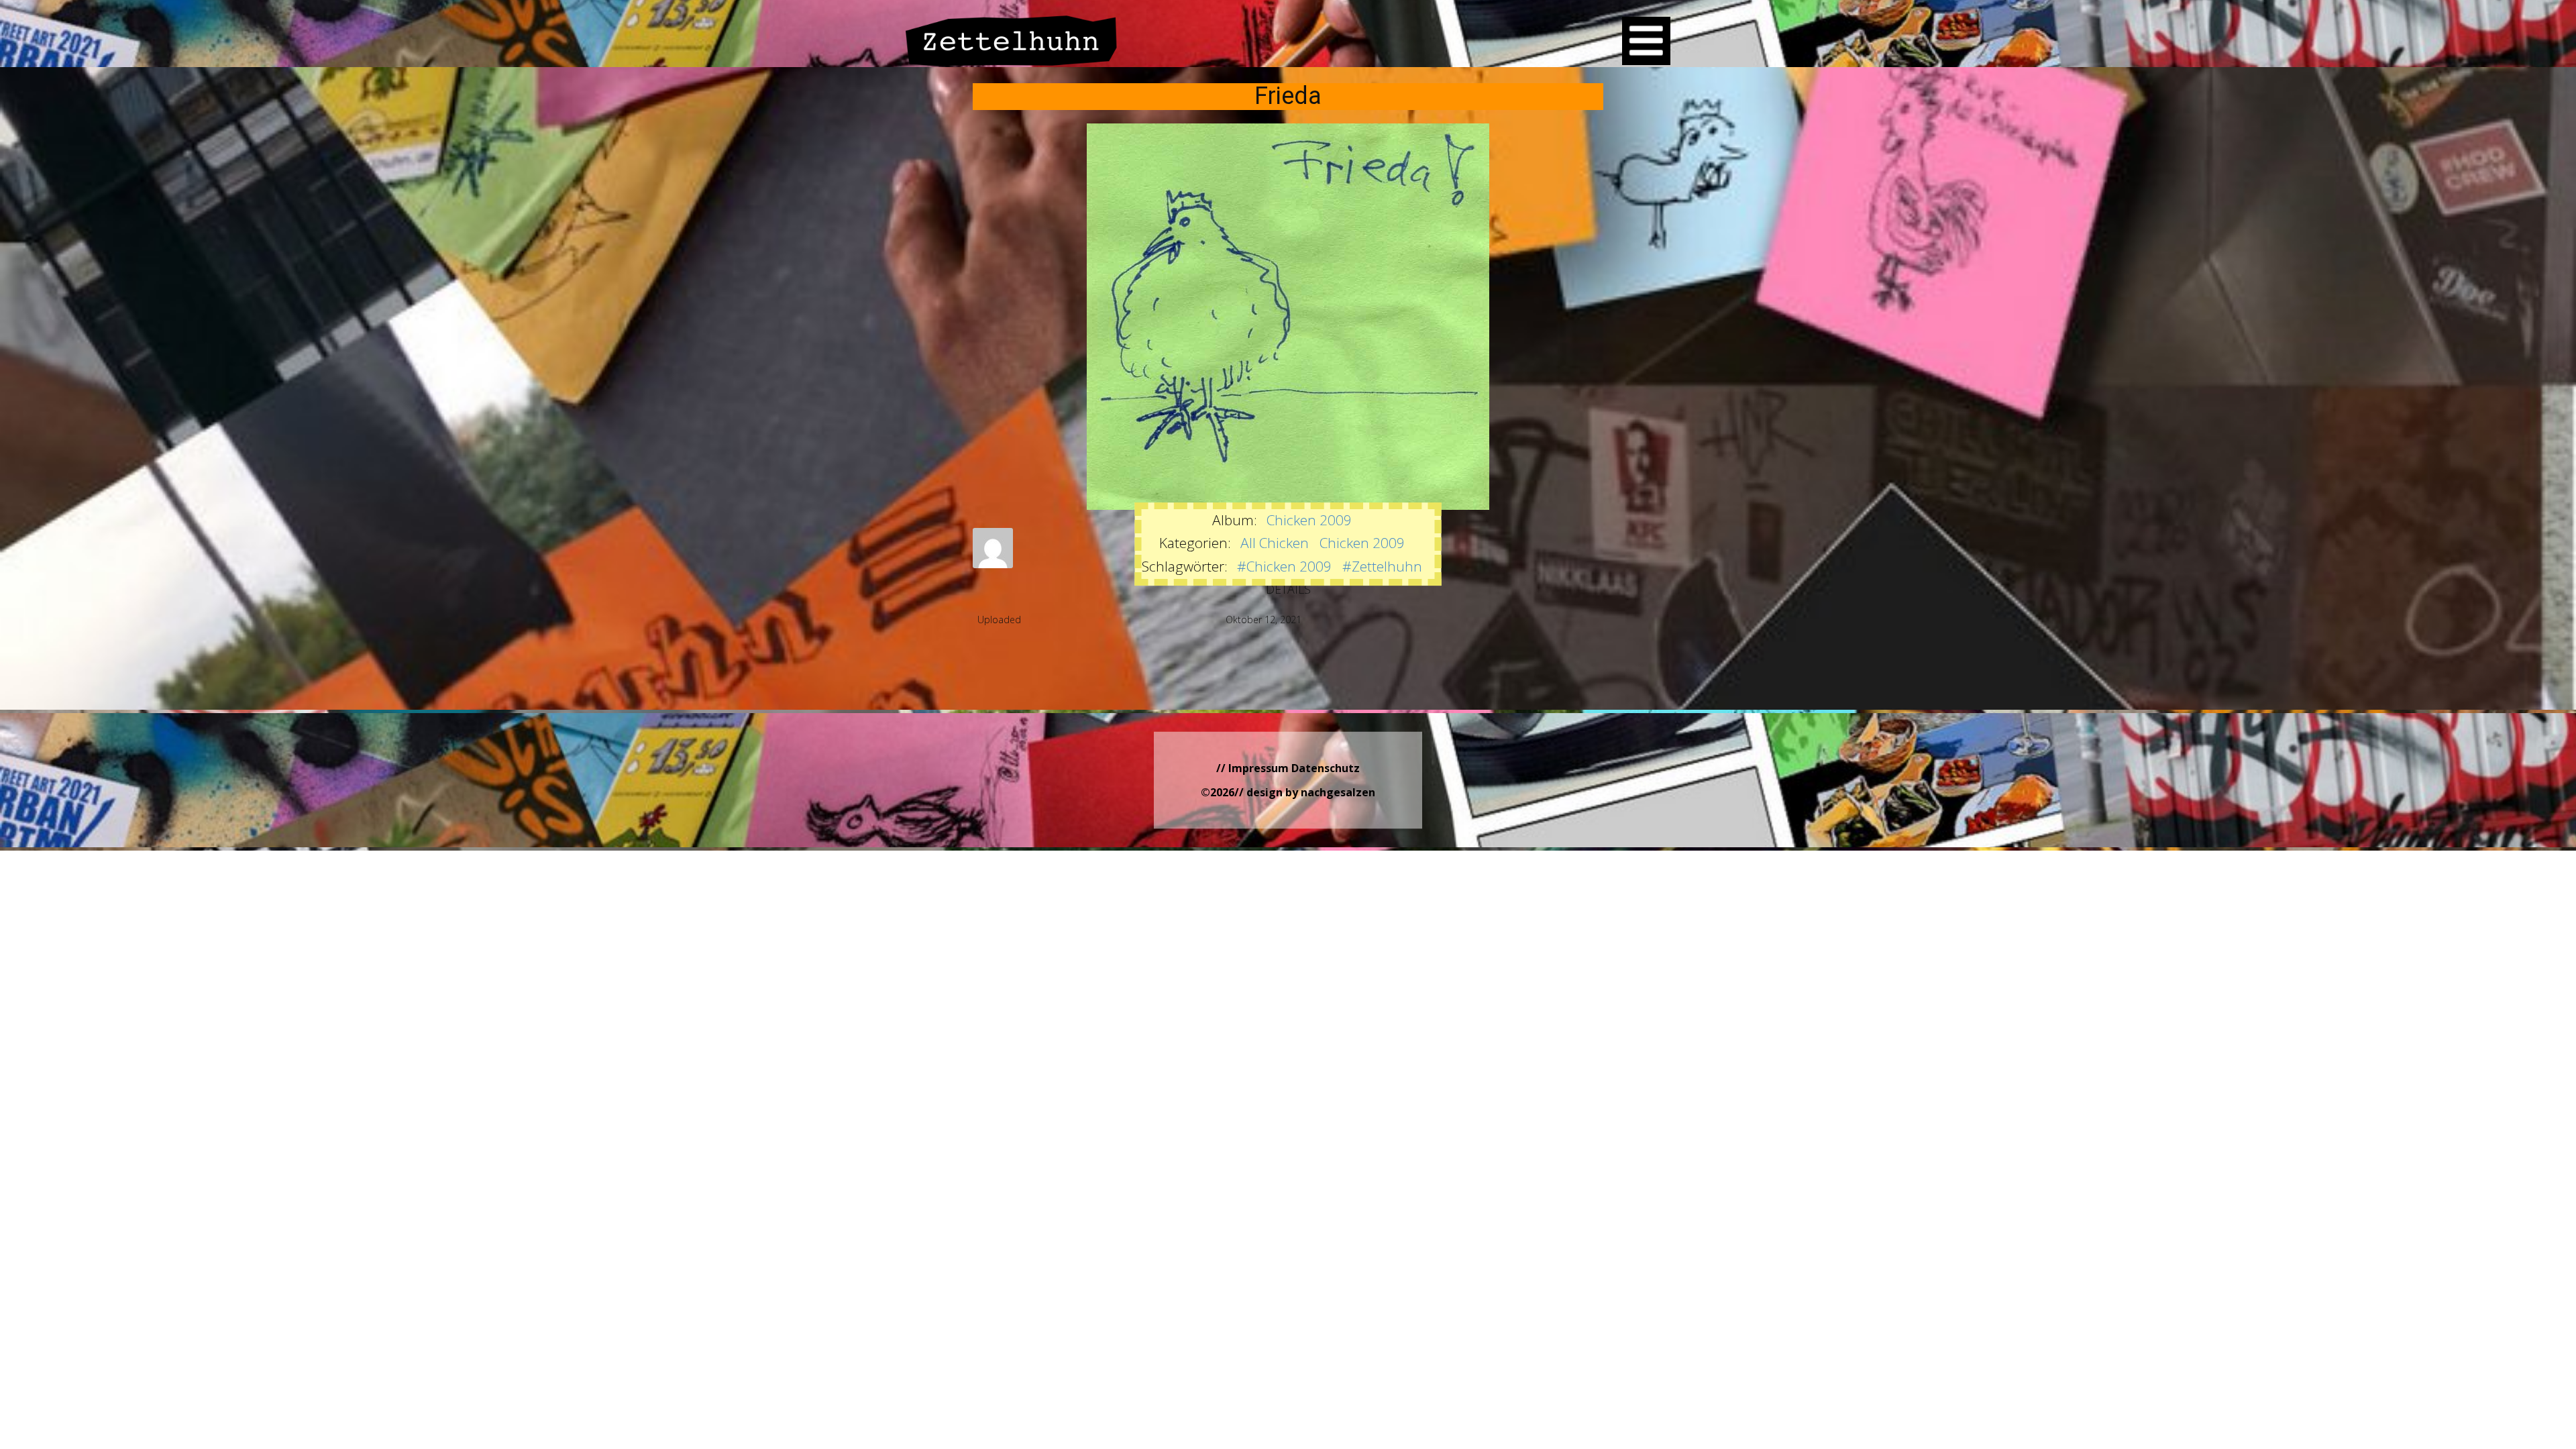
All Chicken (1275, 543)
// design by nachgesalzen (1305, 792)
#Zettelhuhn (1382, 566)
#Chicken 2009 (1284, 566)
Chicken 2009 (1309, 520)
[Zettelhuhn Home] (1012, 41)
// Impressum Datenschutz (1288, 768)
